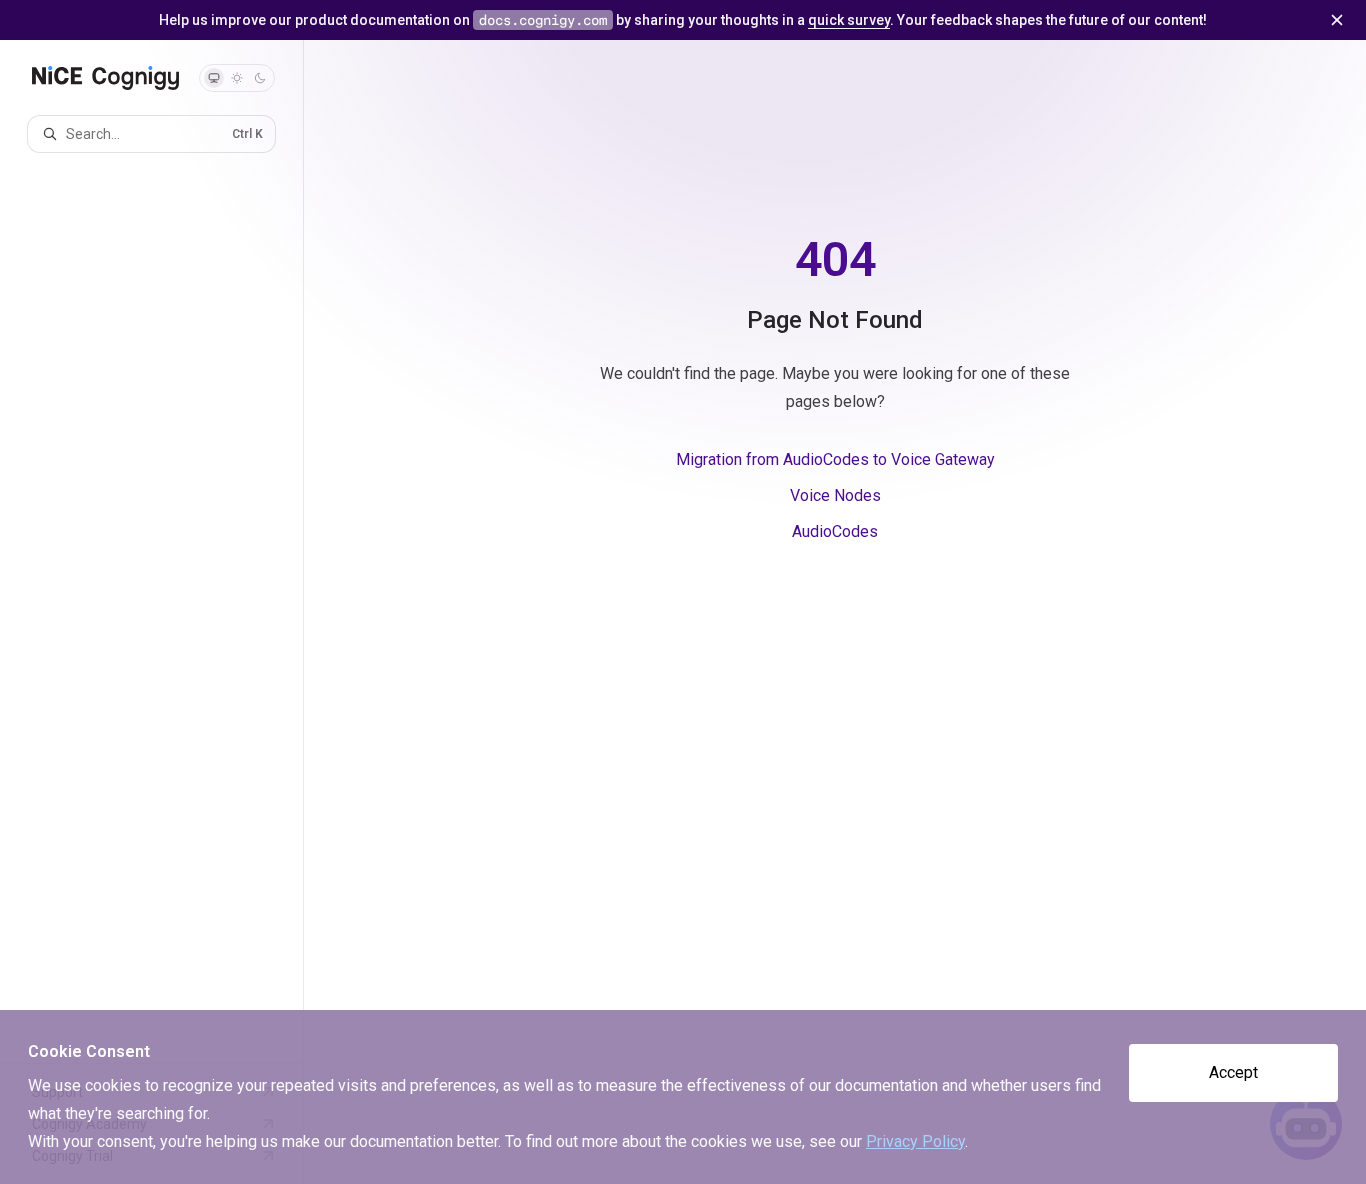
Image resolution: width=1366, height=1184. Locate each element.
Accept (1233, 1072)
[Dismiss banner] (1337, 20)
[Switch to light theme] (237, 78)
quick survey (849, 20)
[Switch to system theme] (214, 78)
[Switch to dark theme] (260, 78)
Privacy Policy (915, 1141)
